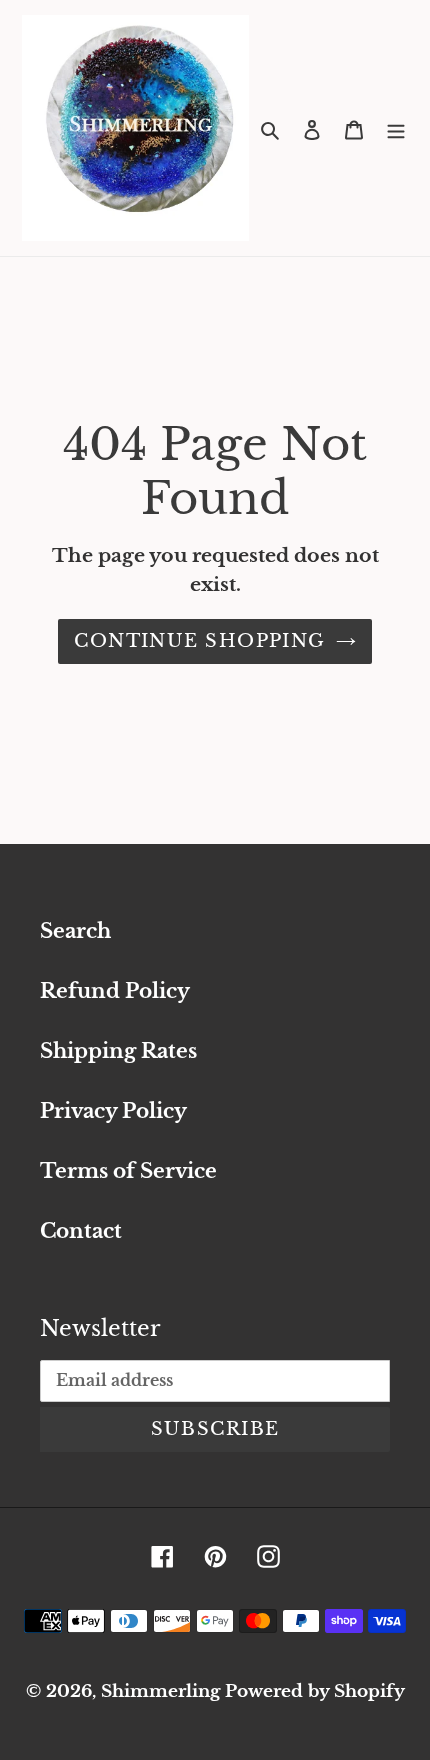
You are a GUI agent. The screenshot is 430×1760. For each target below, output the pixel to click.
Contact (81, 1231)
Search (75, 931)
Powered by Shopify (315, 1691)
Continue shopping (199, 641)
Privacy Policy (113, 1111)
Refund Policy (115, 991)
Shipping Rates (118, 1051)
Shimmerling (160, 1691)
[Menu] (396, 128)
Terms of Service (128, 1171)
